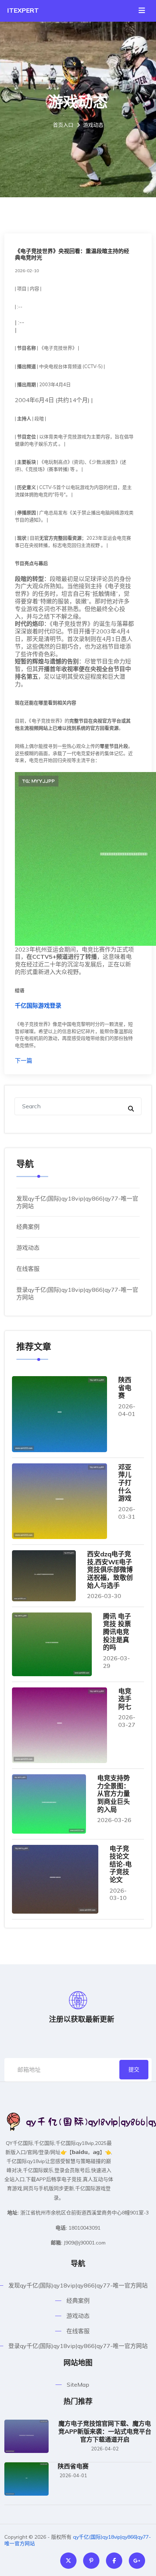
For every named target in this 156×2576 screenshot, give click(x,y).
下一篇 (24, 1061)
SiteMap (78, 2385)
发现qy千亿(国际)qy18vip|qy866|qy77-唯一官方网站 (78, 2285)
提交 (134, 2069)
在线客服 (28, 1269)
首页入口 (63, 125)
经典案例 (28, 1227)
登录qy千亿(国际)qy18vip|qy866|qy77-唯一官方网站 (78, 2346)
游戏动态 (28, 1248)
